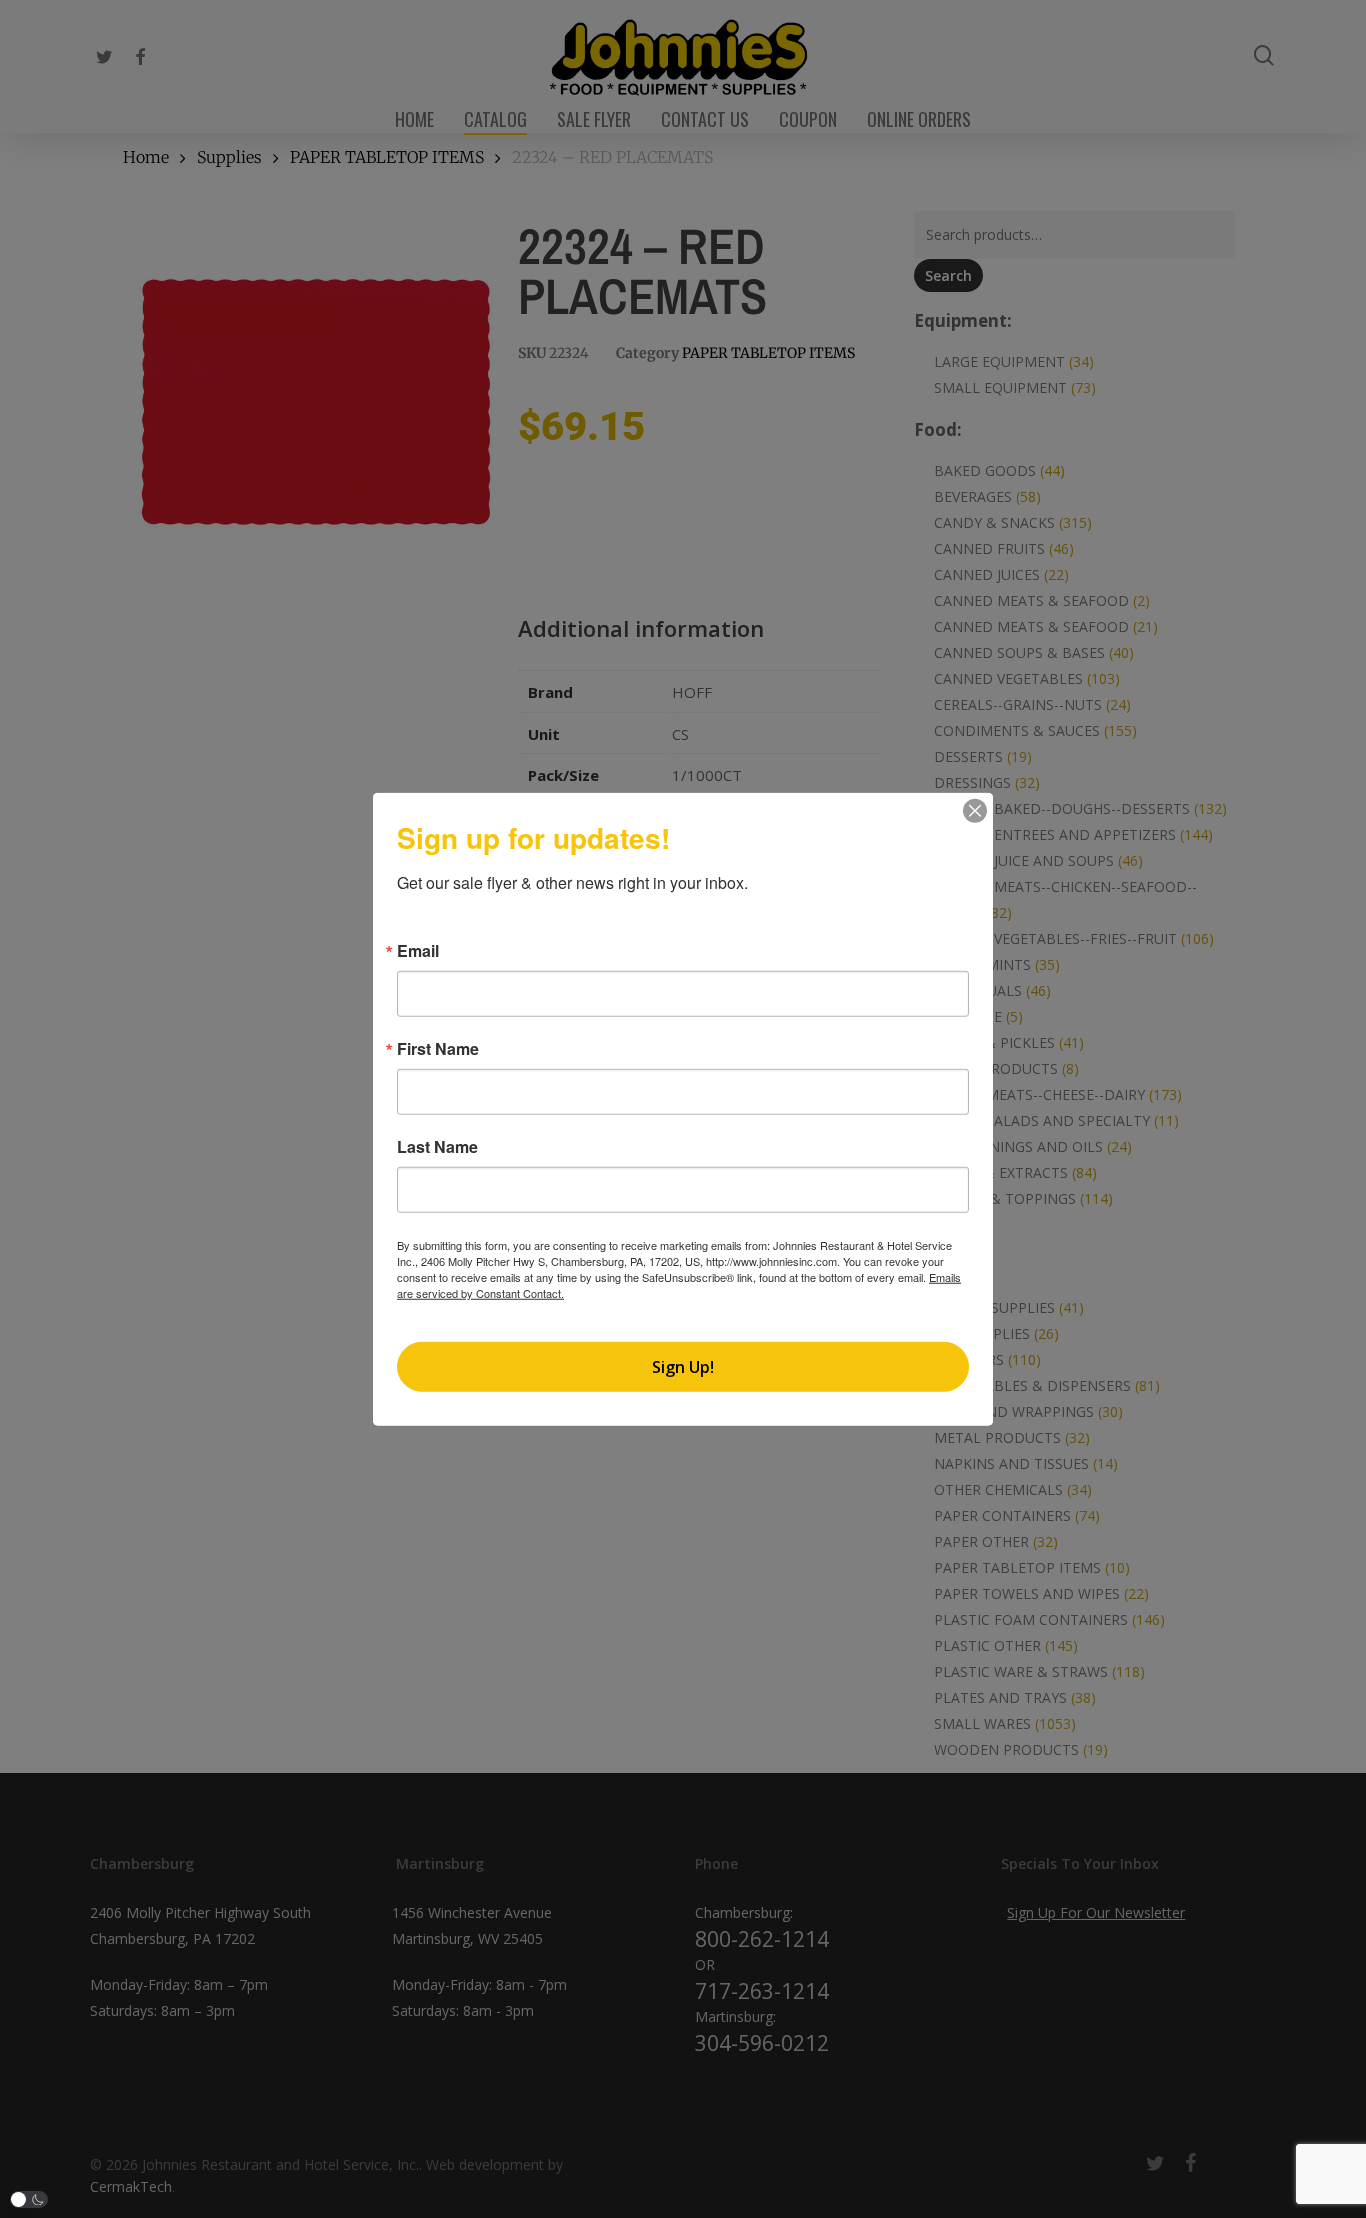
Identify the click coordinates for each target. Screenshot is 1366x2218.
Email (418, 951)
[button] (29, 2199)
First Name (438, 1049)
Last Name (437, 1147)
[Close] (975, 811)
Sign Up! (683, 1366)
